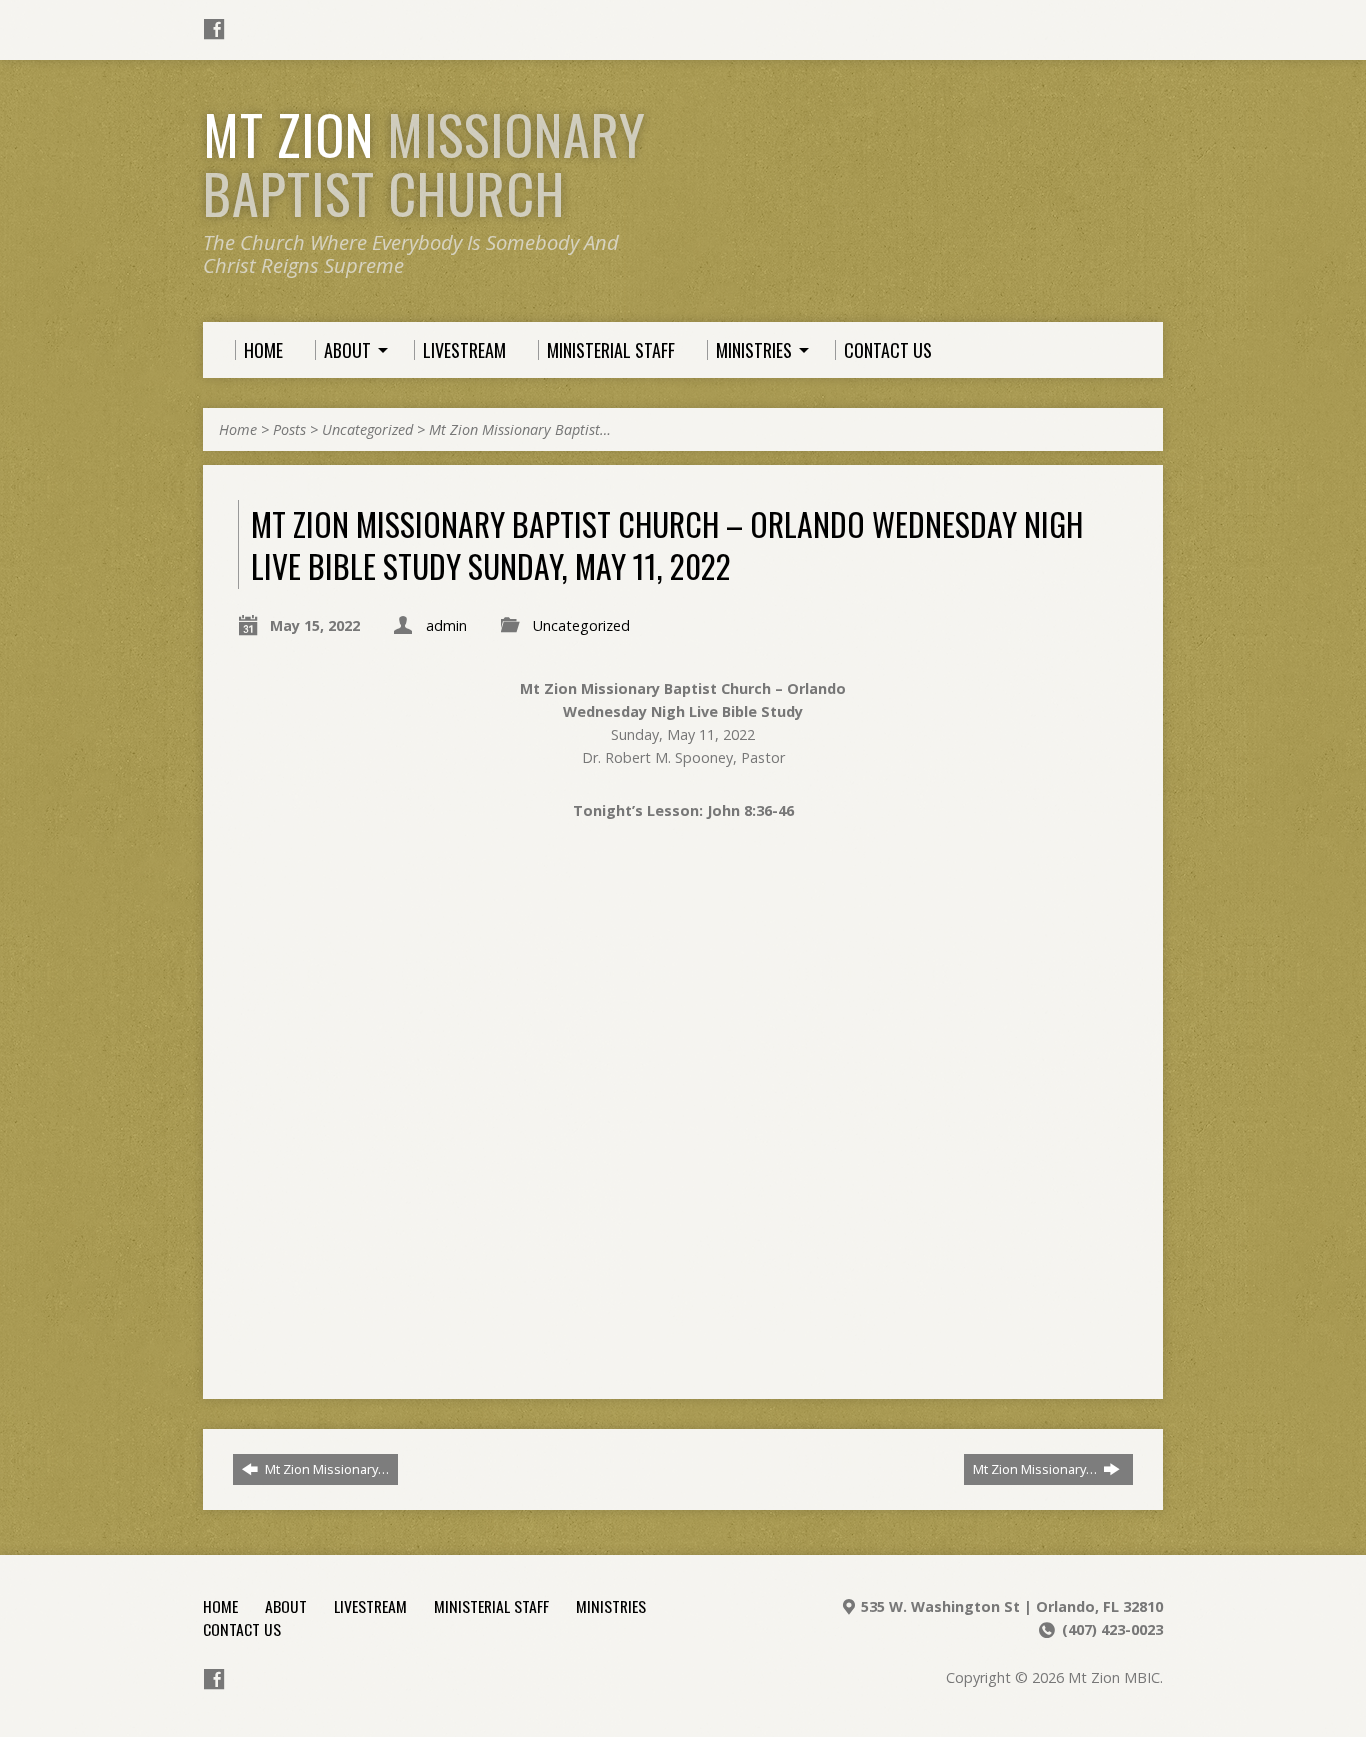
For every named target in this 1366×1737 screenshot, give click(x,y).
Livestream (370, 1606)
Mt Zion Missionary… (325, 1469)
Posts (289, 429)
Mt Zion (424, 163)
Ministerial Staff (491, 1606)
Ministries (611, 1606)
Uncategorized (367, 429)
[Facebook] (214, 29)
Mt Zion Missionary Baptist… (520, 429)
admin (446, 625)
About (286, 1606)
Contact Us (242, 1629)
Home (238, 429)
